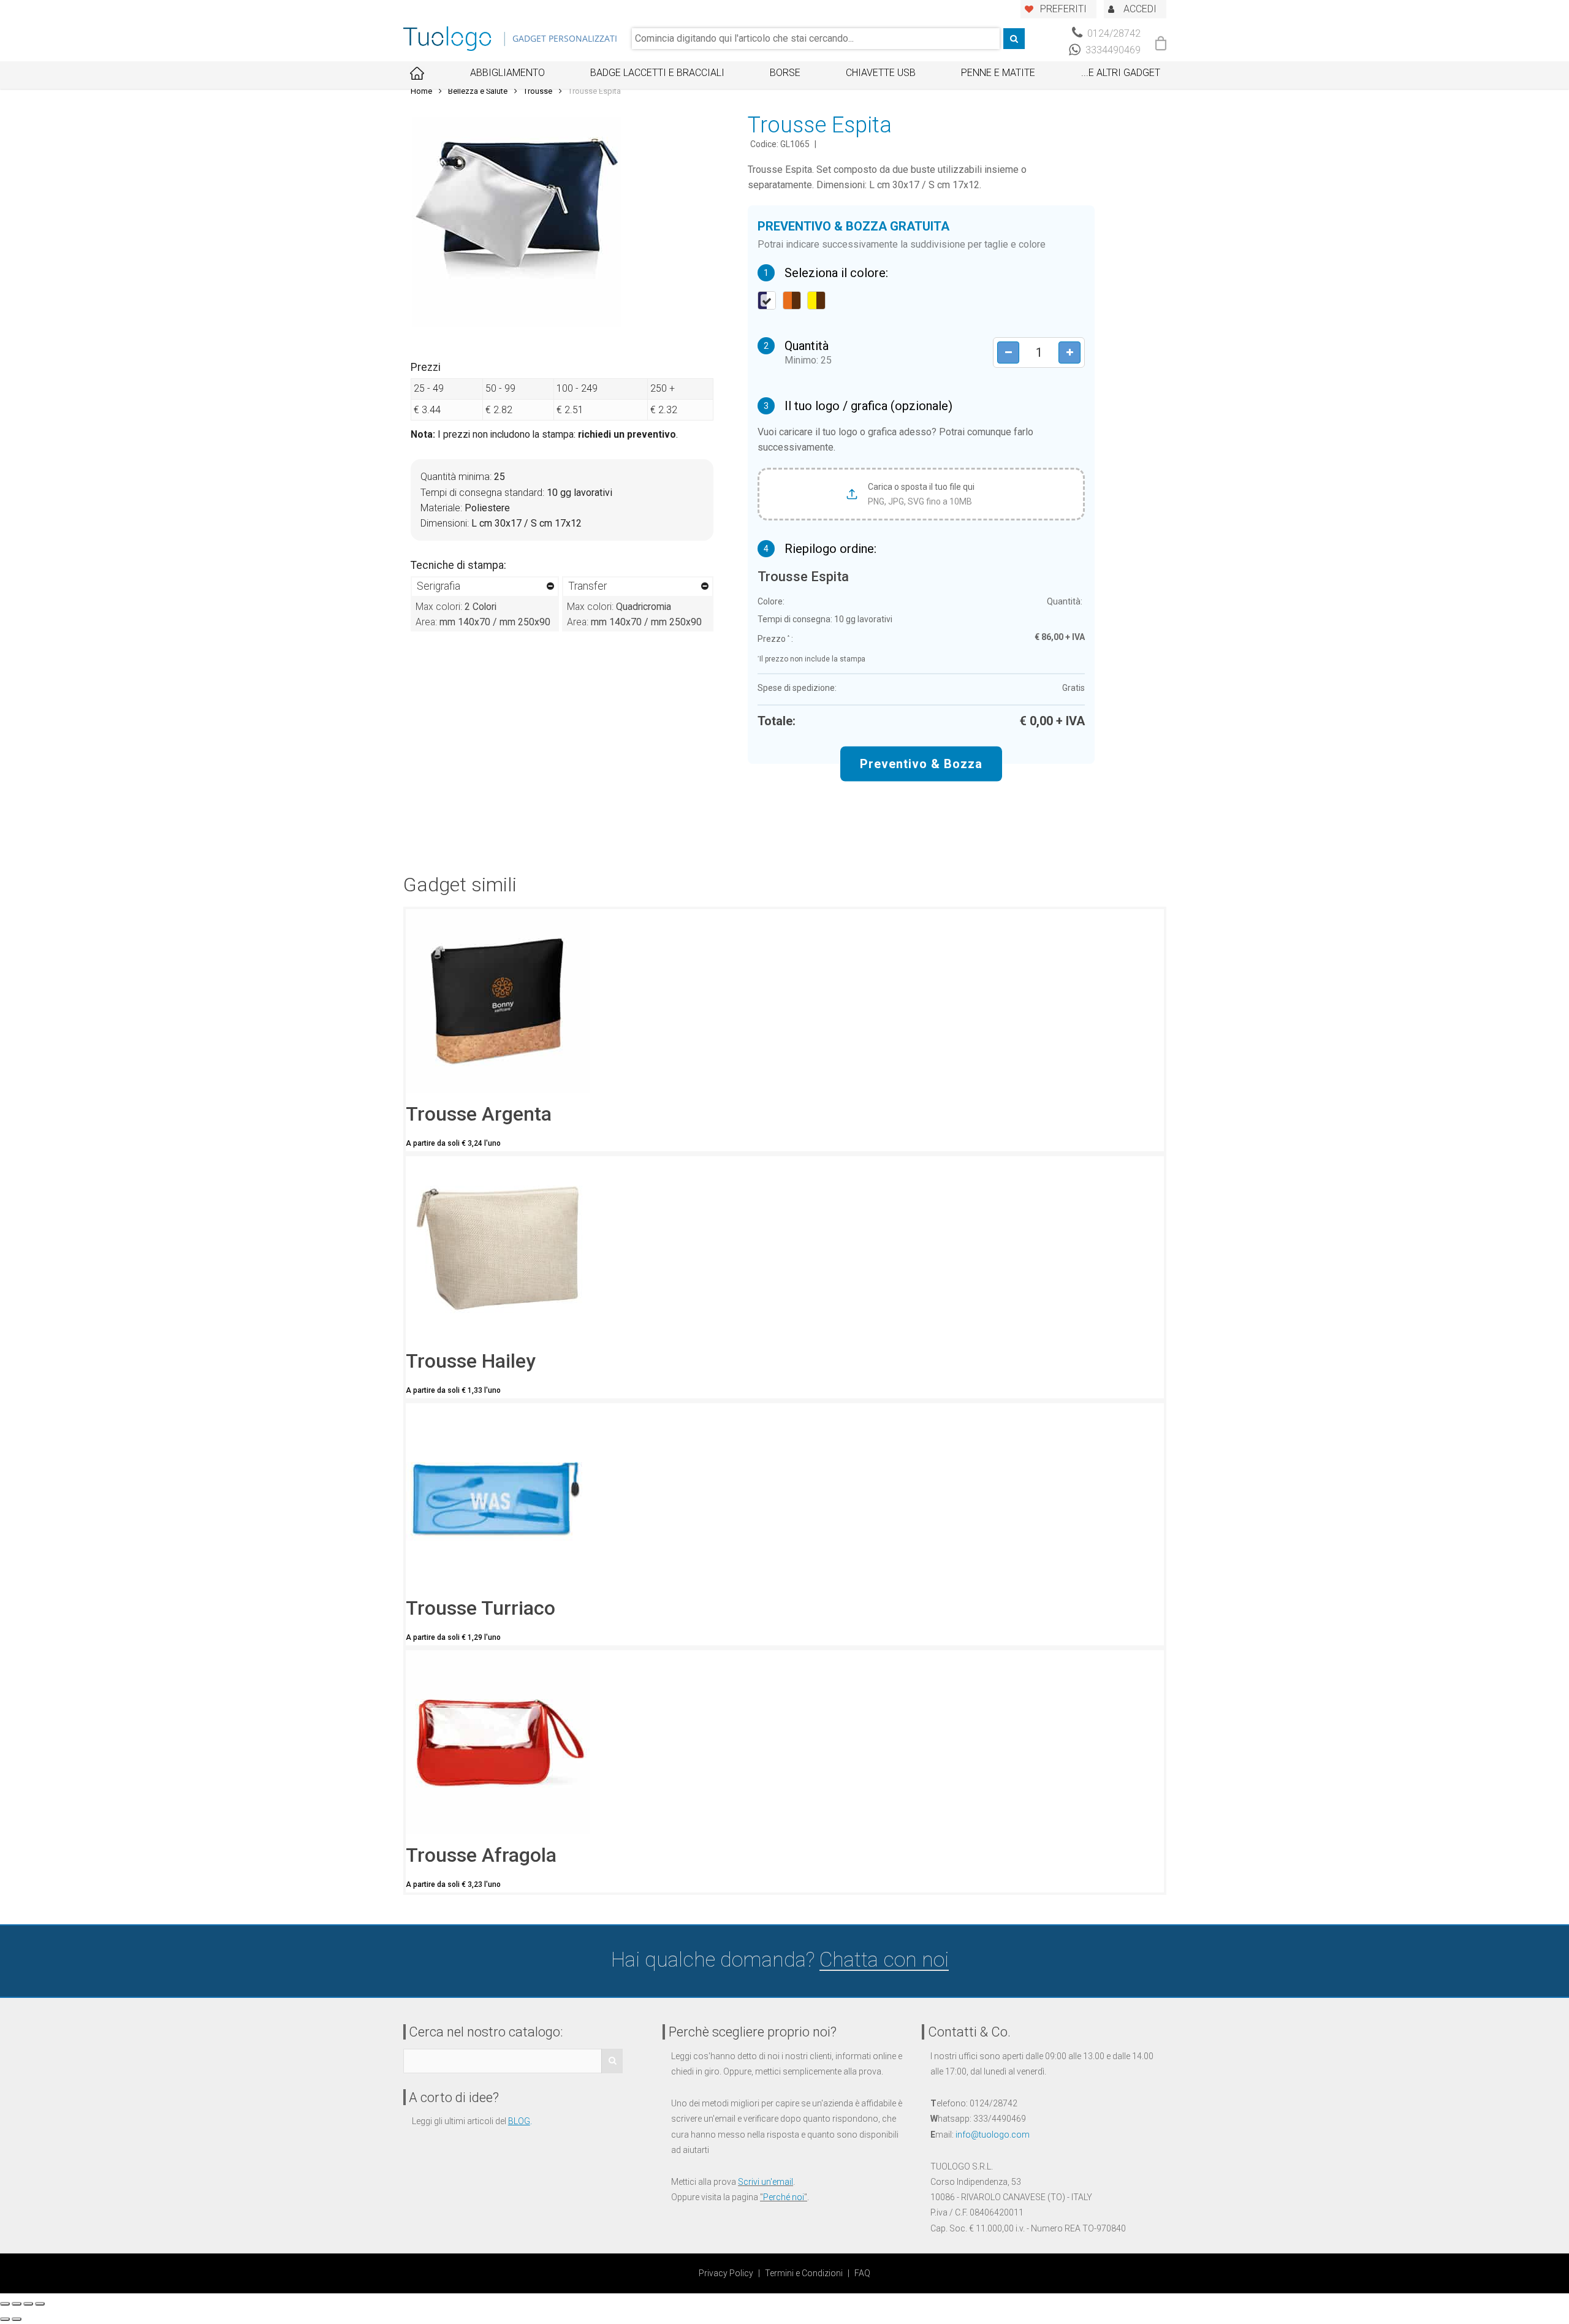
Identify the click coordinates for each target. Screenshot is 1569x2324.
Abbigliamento (507, 73)
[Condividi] (17, 2304)
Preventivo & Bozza (921, 764)
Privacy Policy (726, 2273)
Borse (785, 73)
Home (421, 91)
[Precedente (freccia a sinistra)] (5, 2319)
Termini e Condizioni (804, 2273)
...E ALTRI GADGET (1121, 73)
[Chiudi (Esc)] (5, 2304)
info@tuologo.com (993, 2135)
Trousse (538, 91)
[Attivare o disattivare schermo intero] (28, 2304)
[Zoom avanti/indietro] (40, 2304)
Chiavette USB (881, 73)
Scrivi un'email (766, 2182)
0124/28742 (1113, 33)
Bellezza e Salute (478, 91)
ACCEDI (1140, 9)
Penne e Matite (998, 73)
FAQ (862, 2273)
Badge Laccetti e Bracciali (657, 73)
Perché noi (784, 2197)
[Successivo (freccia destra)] (17, 2319)
